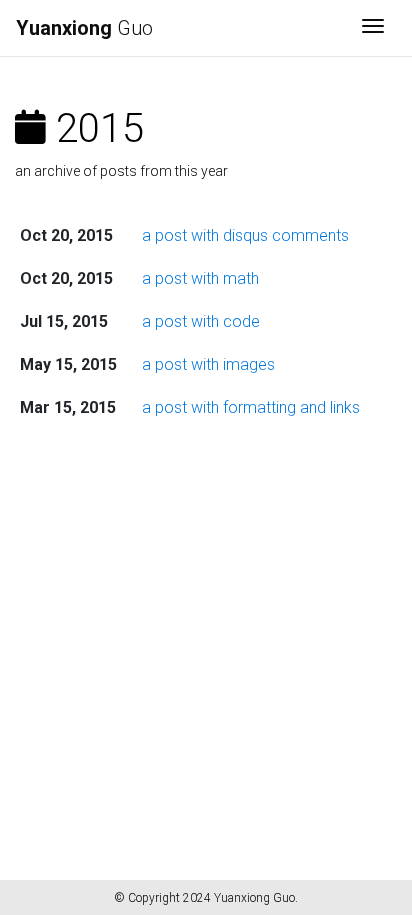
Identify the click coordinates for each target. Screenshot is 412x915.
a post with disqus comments (245, 235)
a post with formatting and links (251, 407)
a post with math (200, 278)
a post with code (201, 321)
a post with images (208, 364)
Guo (84, 28)
